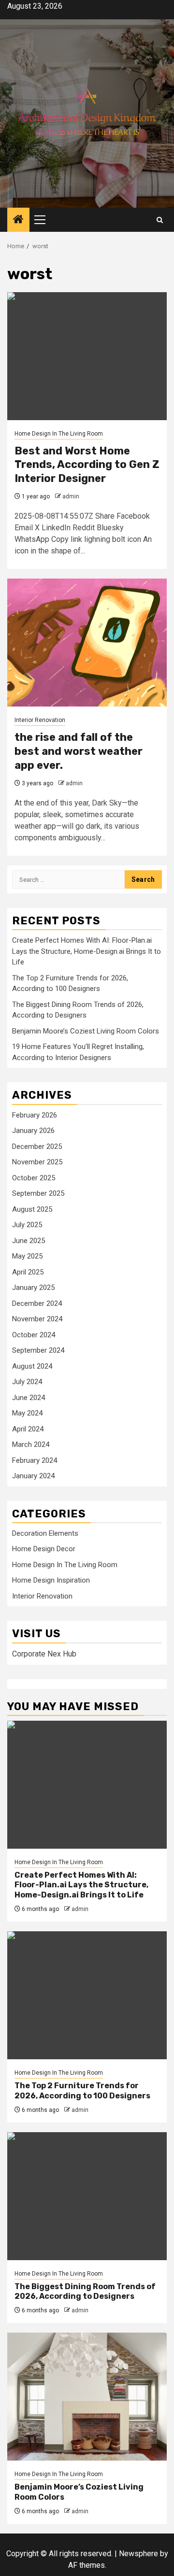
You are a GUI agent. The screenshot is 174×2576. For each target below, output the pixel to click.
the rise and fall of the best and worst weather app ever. (79, 751)
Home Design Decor (44, 1549)
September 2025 (38, 1193)
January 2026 (33, 1131)
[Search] (160, 220)
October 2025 (34, 1178)
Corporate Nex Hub (44, 1654)
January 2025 (33, 1288)
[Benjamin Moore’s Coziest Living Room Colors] (87, 2397)
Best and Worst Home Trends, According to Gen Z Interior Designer (87, 465)
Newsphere (138, 2554)
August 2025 (32, 1209)
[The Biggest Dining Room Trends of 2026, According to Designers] (87, 2196)
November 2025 (37, 1162)
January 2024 (33, 1476)
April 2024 (28, 1429)
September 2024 (38, 1350)
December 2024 (37, 1303)
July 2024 (27, 1382)
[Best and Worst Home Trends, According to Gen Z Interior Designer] (87, 356)
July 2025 (27, 1225)
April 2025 (28, 1272)
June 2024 (29, 1398)
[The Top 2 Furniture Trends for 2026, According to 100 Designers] (87, 1995)
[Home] (18, 220)
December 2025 (37, 1146)
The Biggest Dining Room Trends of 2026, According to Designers (85, 2292)
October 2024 (34, 1335)
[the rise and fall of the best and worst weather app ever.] (87, 643)
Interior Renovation (40, 720)
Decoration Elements (45, 1533)
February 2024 (35, 1460)
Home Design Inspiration (51, 1580)
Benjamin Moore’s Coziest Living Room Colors (86, 1031)
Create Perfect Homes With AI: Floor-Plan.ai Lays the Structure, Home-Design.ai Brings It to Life (87, 951)
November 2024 (37, 1319)
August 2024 (32, 1366)
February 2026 (35, 1115)
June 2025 (29, 1241)
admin (71, 496)
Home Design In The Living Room (59, 434)
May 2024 (27, 1413)
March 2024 (31, 1444)
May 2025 (27, 1256)
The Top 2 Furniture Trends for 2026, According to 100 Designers (82, 2091)
